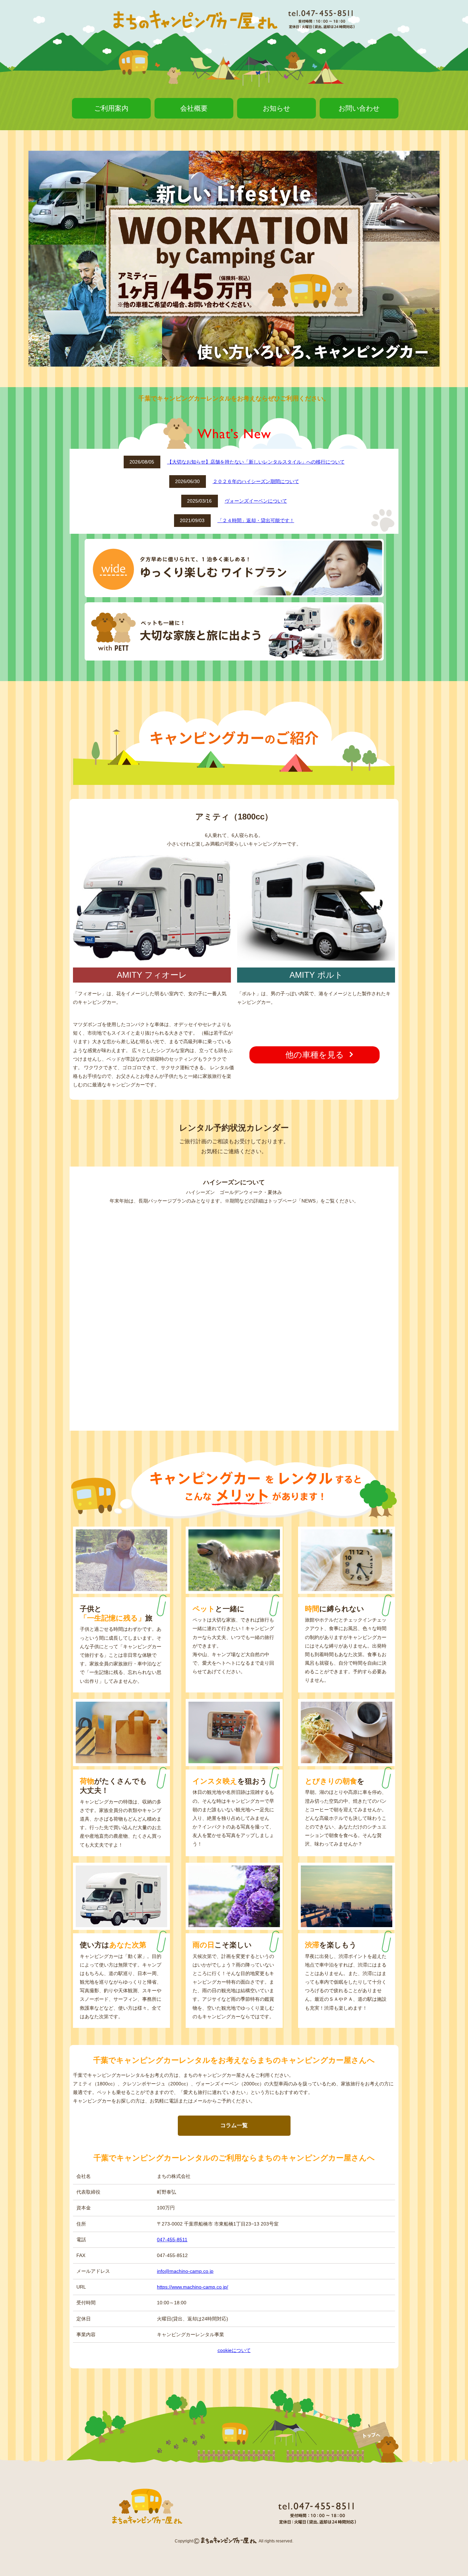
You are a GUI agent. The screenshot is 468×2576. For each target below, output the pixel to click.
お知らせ (276, 108)
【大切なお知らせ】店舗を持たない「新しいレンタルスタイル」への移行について (256, 462)
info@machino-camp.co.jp (185, 2271)
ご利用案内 (111, 108)
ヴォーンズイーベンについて (256, 501)
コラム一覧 (234, 2125)
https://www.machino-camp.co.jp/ (193, 2287)
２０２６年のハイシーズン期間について (256, 481)
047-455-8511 (172, 2240)
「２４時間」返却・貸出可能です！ (256, 520)
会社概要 (194, 108)
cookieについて (234, 2350)
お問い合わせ (359, 108)
